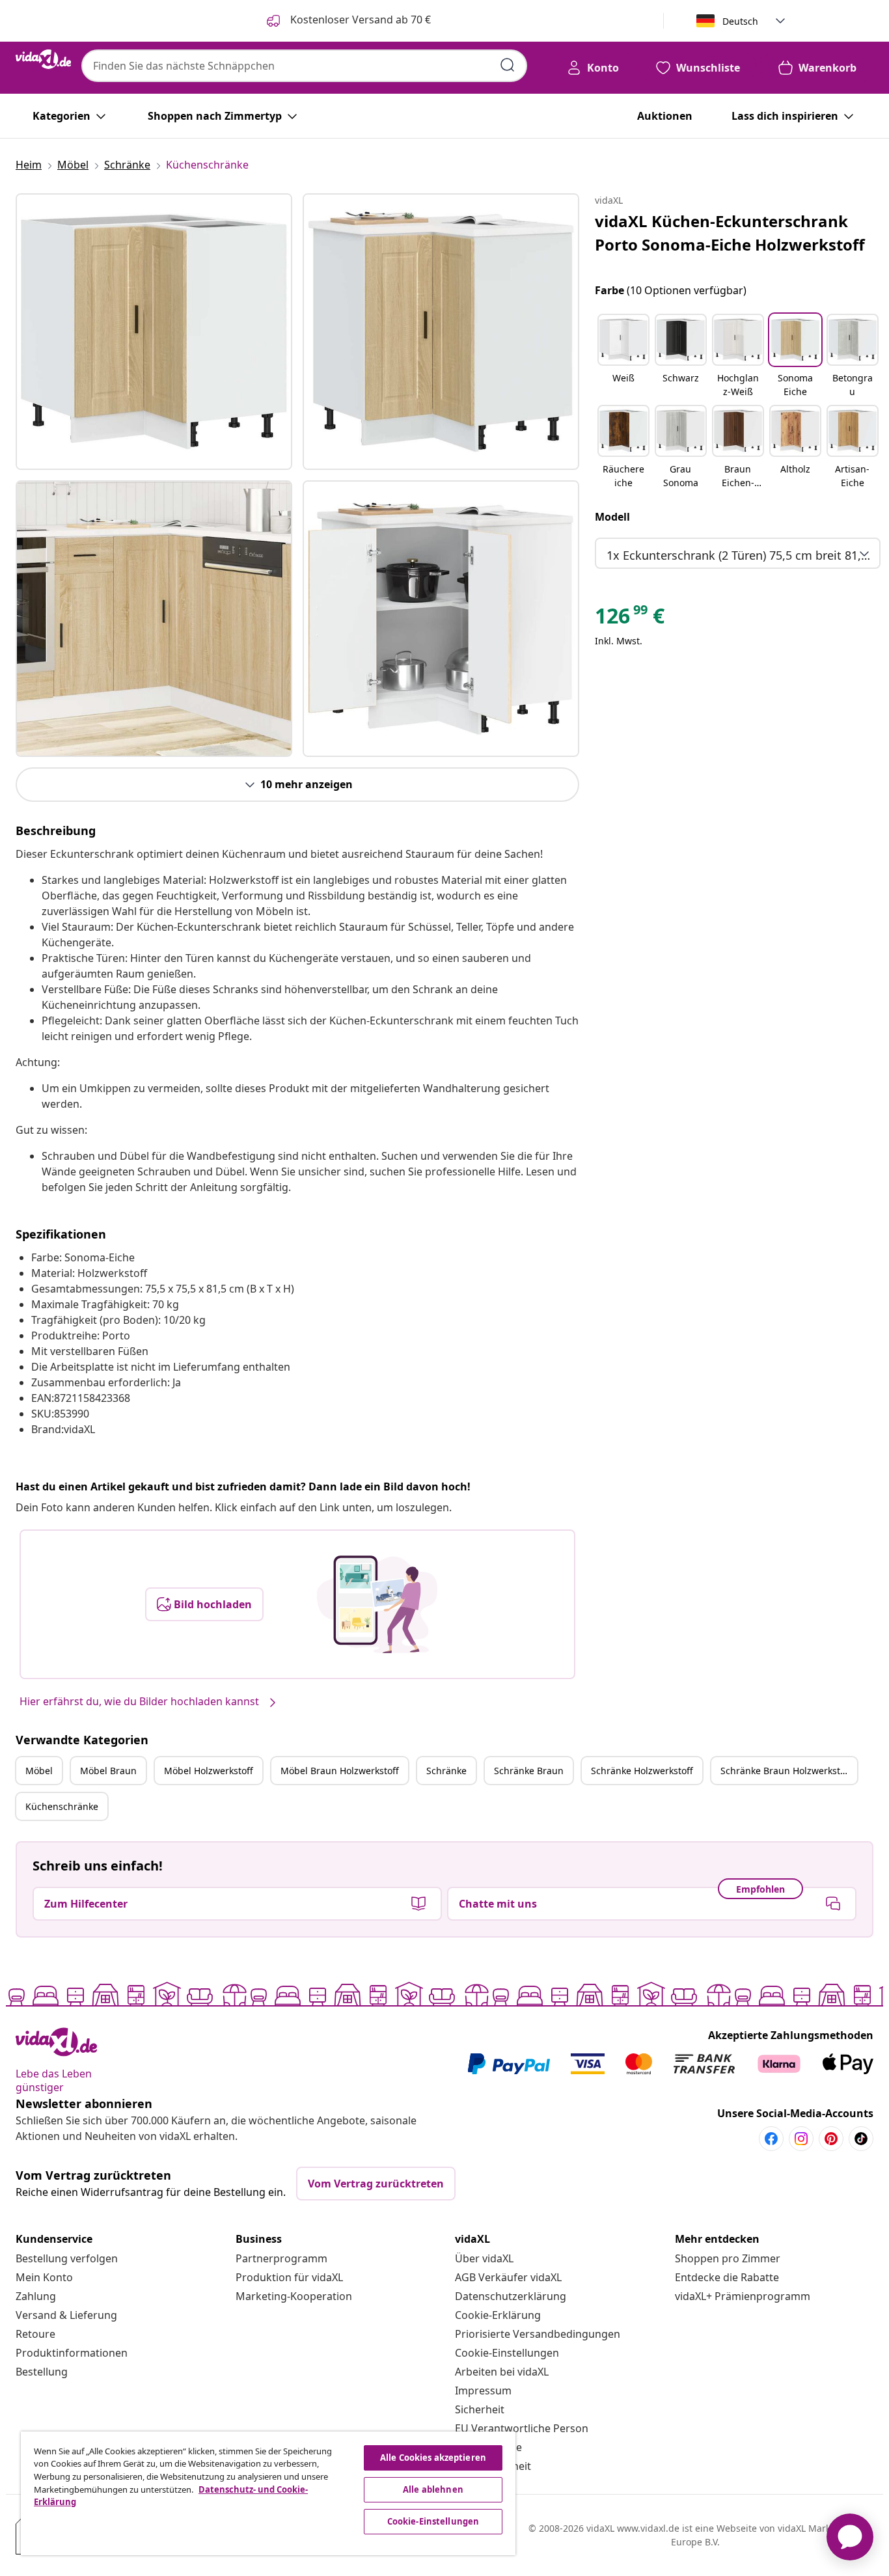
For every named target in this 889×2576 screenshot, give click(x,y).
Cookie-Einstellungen (507, 2353)
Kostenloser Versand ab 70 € (359, 20)
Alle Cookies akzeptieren (433, 2458)
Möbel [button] (39, 1771)
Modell (612, 517)
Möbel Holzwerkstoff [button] (209, 1771)
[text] (630, 619)
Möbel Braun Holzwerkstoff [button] (340, 1771)
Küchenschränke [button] (62, 1806)
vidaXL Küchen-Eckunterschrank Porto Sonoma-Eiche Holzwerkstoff (730, 233)
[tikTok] (861, 2139)
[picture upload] (377, 1604)
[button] (623, 357)
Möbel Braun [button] (108, 1771)
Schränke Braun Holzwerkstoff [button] (786, 1771)
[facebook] (771, 2139)
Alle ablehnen (433, 2489)
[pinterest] (831, 2139)
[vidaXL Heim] (43, 59)
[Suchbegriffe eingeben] (508, 65)
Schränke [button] (446, 1771)
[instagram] (801, 2139)
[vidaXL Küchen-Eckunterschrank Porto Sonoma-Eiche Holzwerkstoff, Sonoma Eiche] (154, 332)
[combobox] (304, 66)
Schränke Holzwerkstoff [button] (642, 1771)
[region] (268, 2493)
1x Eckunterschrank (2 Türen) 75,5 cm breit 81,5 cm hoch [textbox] (740, 555)
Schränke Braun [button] (529, 1771)
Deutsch (740, 21)
